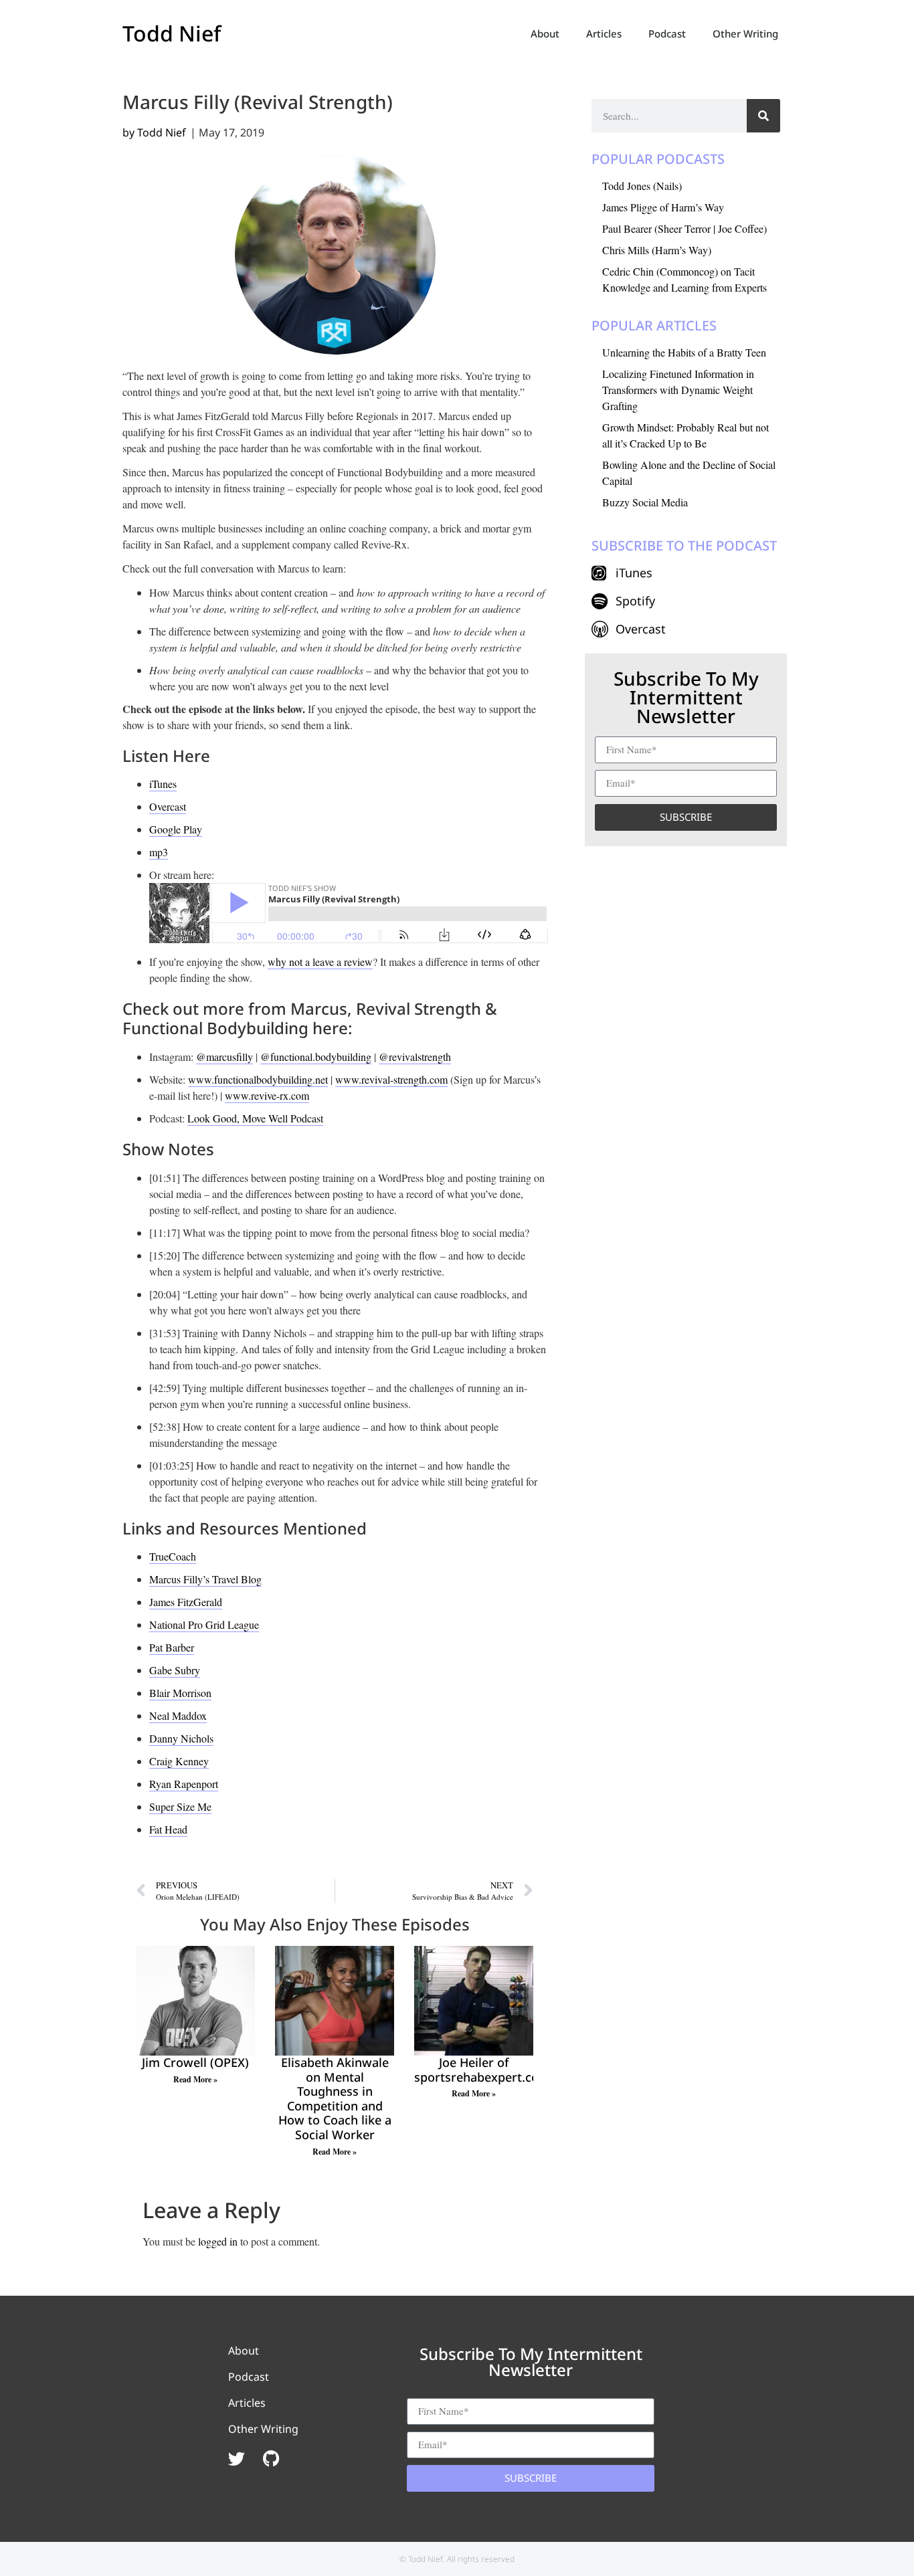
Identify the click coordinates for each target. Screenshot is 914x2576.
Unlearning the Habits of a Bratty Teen (684, 352)
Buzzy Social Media (645, 502)
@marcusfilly (224, 1057)
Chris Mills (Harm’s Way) (657, 250)
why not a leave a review (320, 962)
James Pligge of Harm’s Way (663, 207)
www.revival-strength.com (391, 1079)
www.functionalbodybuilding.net (258, 1079)
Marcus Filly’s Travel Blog (205, 1579)
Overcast (168, 806)
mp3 (159, 852)
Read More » (195, 2079)
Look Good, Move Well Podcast (255, 1118)
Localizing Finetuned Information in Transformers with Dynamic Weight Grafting (678, 390)
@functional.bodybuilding (316, 1057)
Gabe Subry (175, 1670)
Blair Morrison (180, 1693)
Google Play (176, 829)
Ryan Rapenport (184, 1784)
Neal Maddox (178, 1715)
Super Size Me (180, 1806)
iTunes (163, 784)
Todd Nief (172, 33)
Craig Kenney (179, 1761)
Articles (604, 33)
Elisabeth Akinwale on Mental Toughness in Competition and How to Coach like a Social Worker (335, 2098)
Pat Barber (172, 1647)
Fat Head (168, 1829)
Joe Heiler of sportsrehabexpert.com (482, 2070)
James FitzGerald (186, 1602)
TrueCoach (173, 1556)
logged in (218, 2241)
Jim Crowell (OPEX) (195, 2062)
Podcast (667, 33)
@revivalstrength (415, 1057)
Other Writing (745, 33)
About (545, 33)
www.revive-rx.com (267, 1095)
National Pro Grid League (204, 1624)
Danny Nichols (181, 1738)
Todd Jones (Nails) (642, 186)
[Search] (763, 116)
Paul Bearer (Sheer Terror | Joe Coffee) (684, 228)
